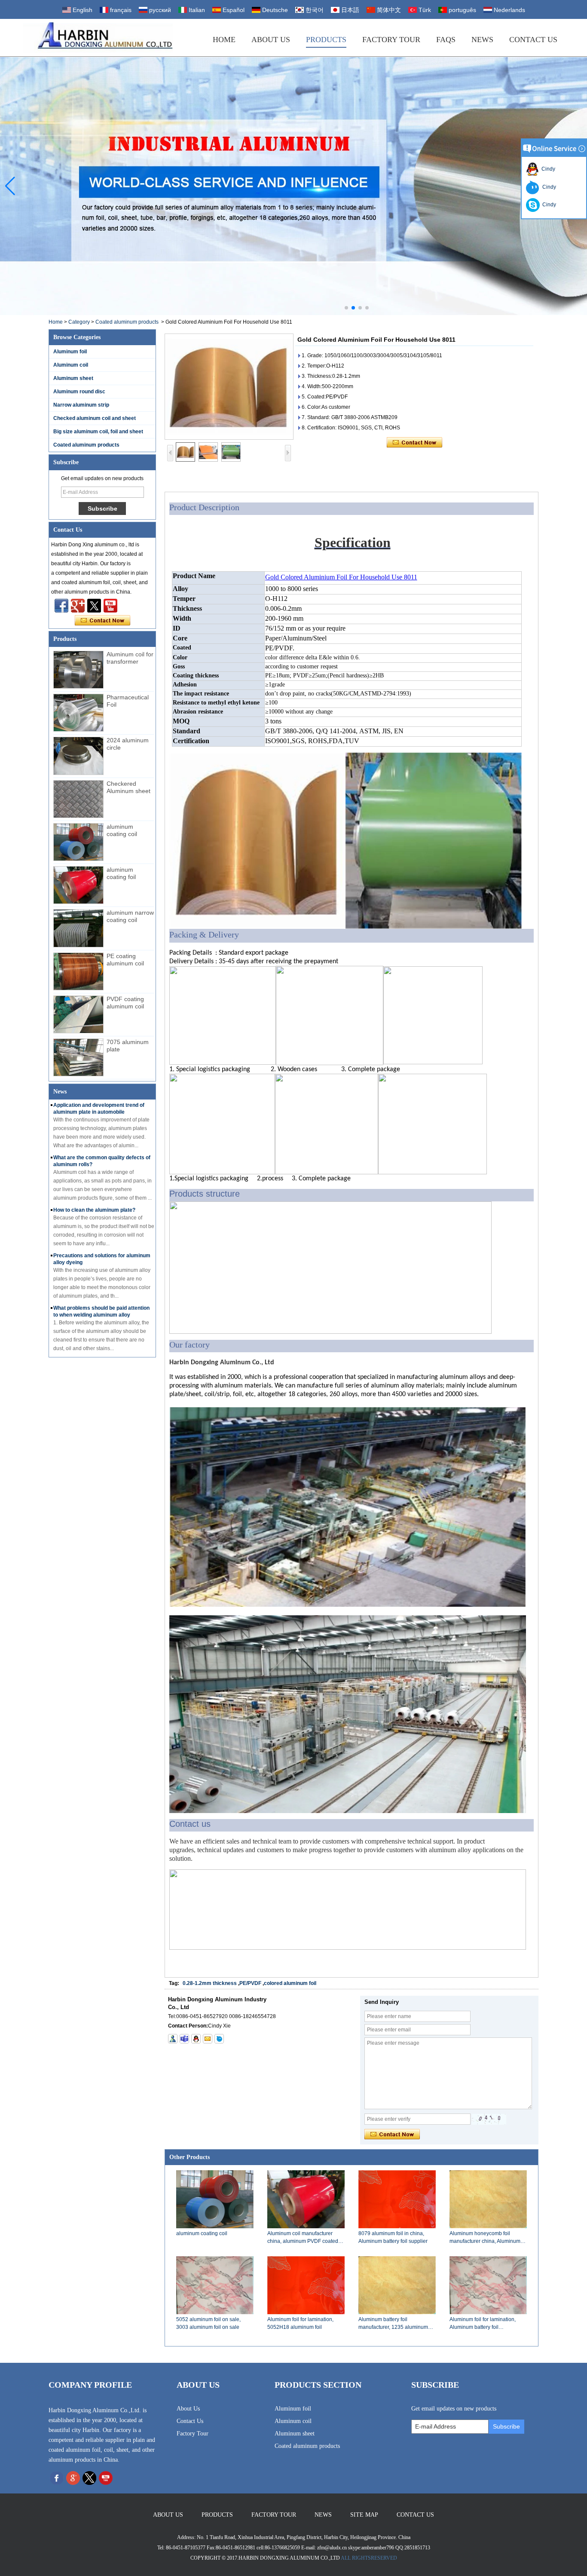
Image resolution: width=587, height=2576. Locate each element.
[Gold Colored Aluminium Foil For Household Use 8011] (229, 387)
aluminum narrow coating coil (130, 916)
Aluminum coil (71, 365)
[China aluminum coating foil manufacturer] (78, 885)
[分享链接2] (94, 606)
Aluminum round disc (79, 392)
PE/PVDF (250, 1983)
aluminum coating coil (122, 830)
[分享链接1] (110, 606)
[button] (346, 308)
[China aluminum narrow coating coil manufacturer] (78, 928)
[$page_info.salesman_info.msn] (173, 2039)
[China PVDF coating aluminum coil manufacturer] (78, 1014)
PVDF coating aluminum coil (125, 1003)
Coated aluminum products (127, 322)
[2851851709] (196, 2039)
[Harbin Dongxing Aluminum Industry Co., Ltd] (98, 38)
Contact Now (102, 621)
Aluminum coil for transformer (130, 658)
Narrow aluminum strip (81, 405)
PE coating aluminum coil (125, 960)
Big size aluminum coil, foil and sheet (98, 432)
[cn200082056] (219, 2039)
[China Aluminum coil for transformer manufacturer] (78, 670)
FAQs (446, 40)
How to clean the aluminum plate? (94, 1210)
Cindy (547, 169)
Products (326, 40)
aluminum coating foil (121, 873)
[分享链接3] (78, 606)
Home (224, 40)
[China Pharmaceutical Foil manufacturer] (78, 713)
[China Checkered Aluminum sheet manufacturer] (78, 799)
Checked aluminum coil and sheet (95, 418)
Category (79, 322)
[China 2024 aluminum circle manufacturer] (78, 756)
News (482, 40)
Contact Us (533, 40)
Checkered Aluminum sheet (128, 787)
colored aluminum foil (290, 1983)
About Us (271, 40)
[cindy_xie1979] (184, 2039)
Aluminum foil (70, 352)
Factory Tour (391, 40)
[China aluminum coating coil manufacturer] (78, 842)
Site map (364, 2515)
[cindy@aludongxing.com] (208, 2039)
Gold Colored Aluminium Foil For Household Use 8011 (341, 577)
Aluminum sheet (73, 378)
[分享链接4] (61, 606)
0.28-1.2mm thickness (210, 1983)
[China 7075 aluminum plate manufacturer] (78, 1057)
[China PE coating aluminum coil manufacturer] (78, 971)
